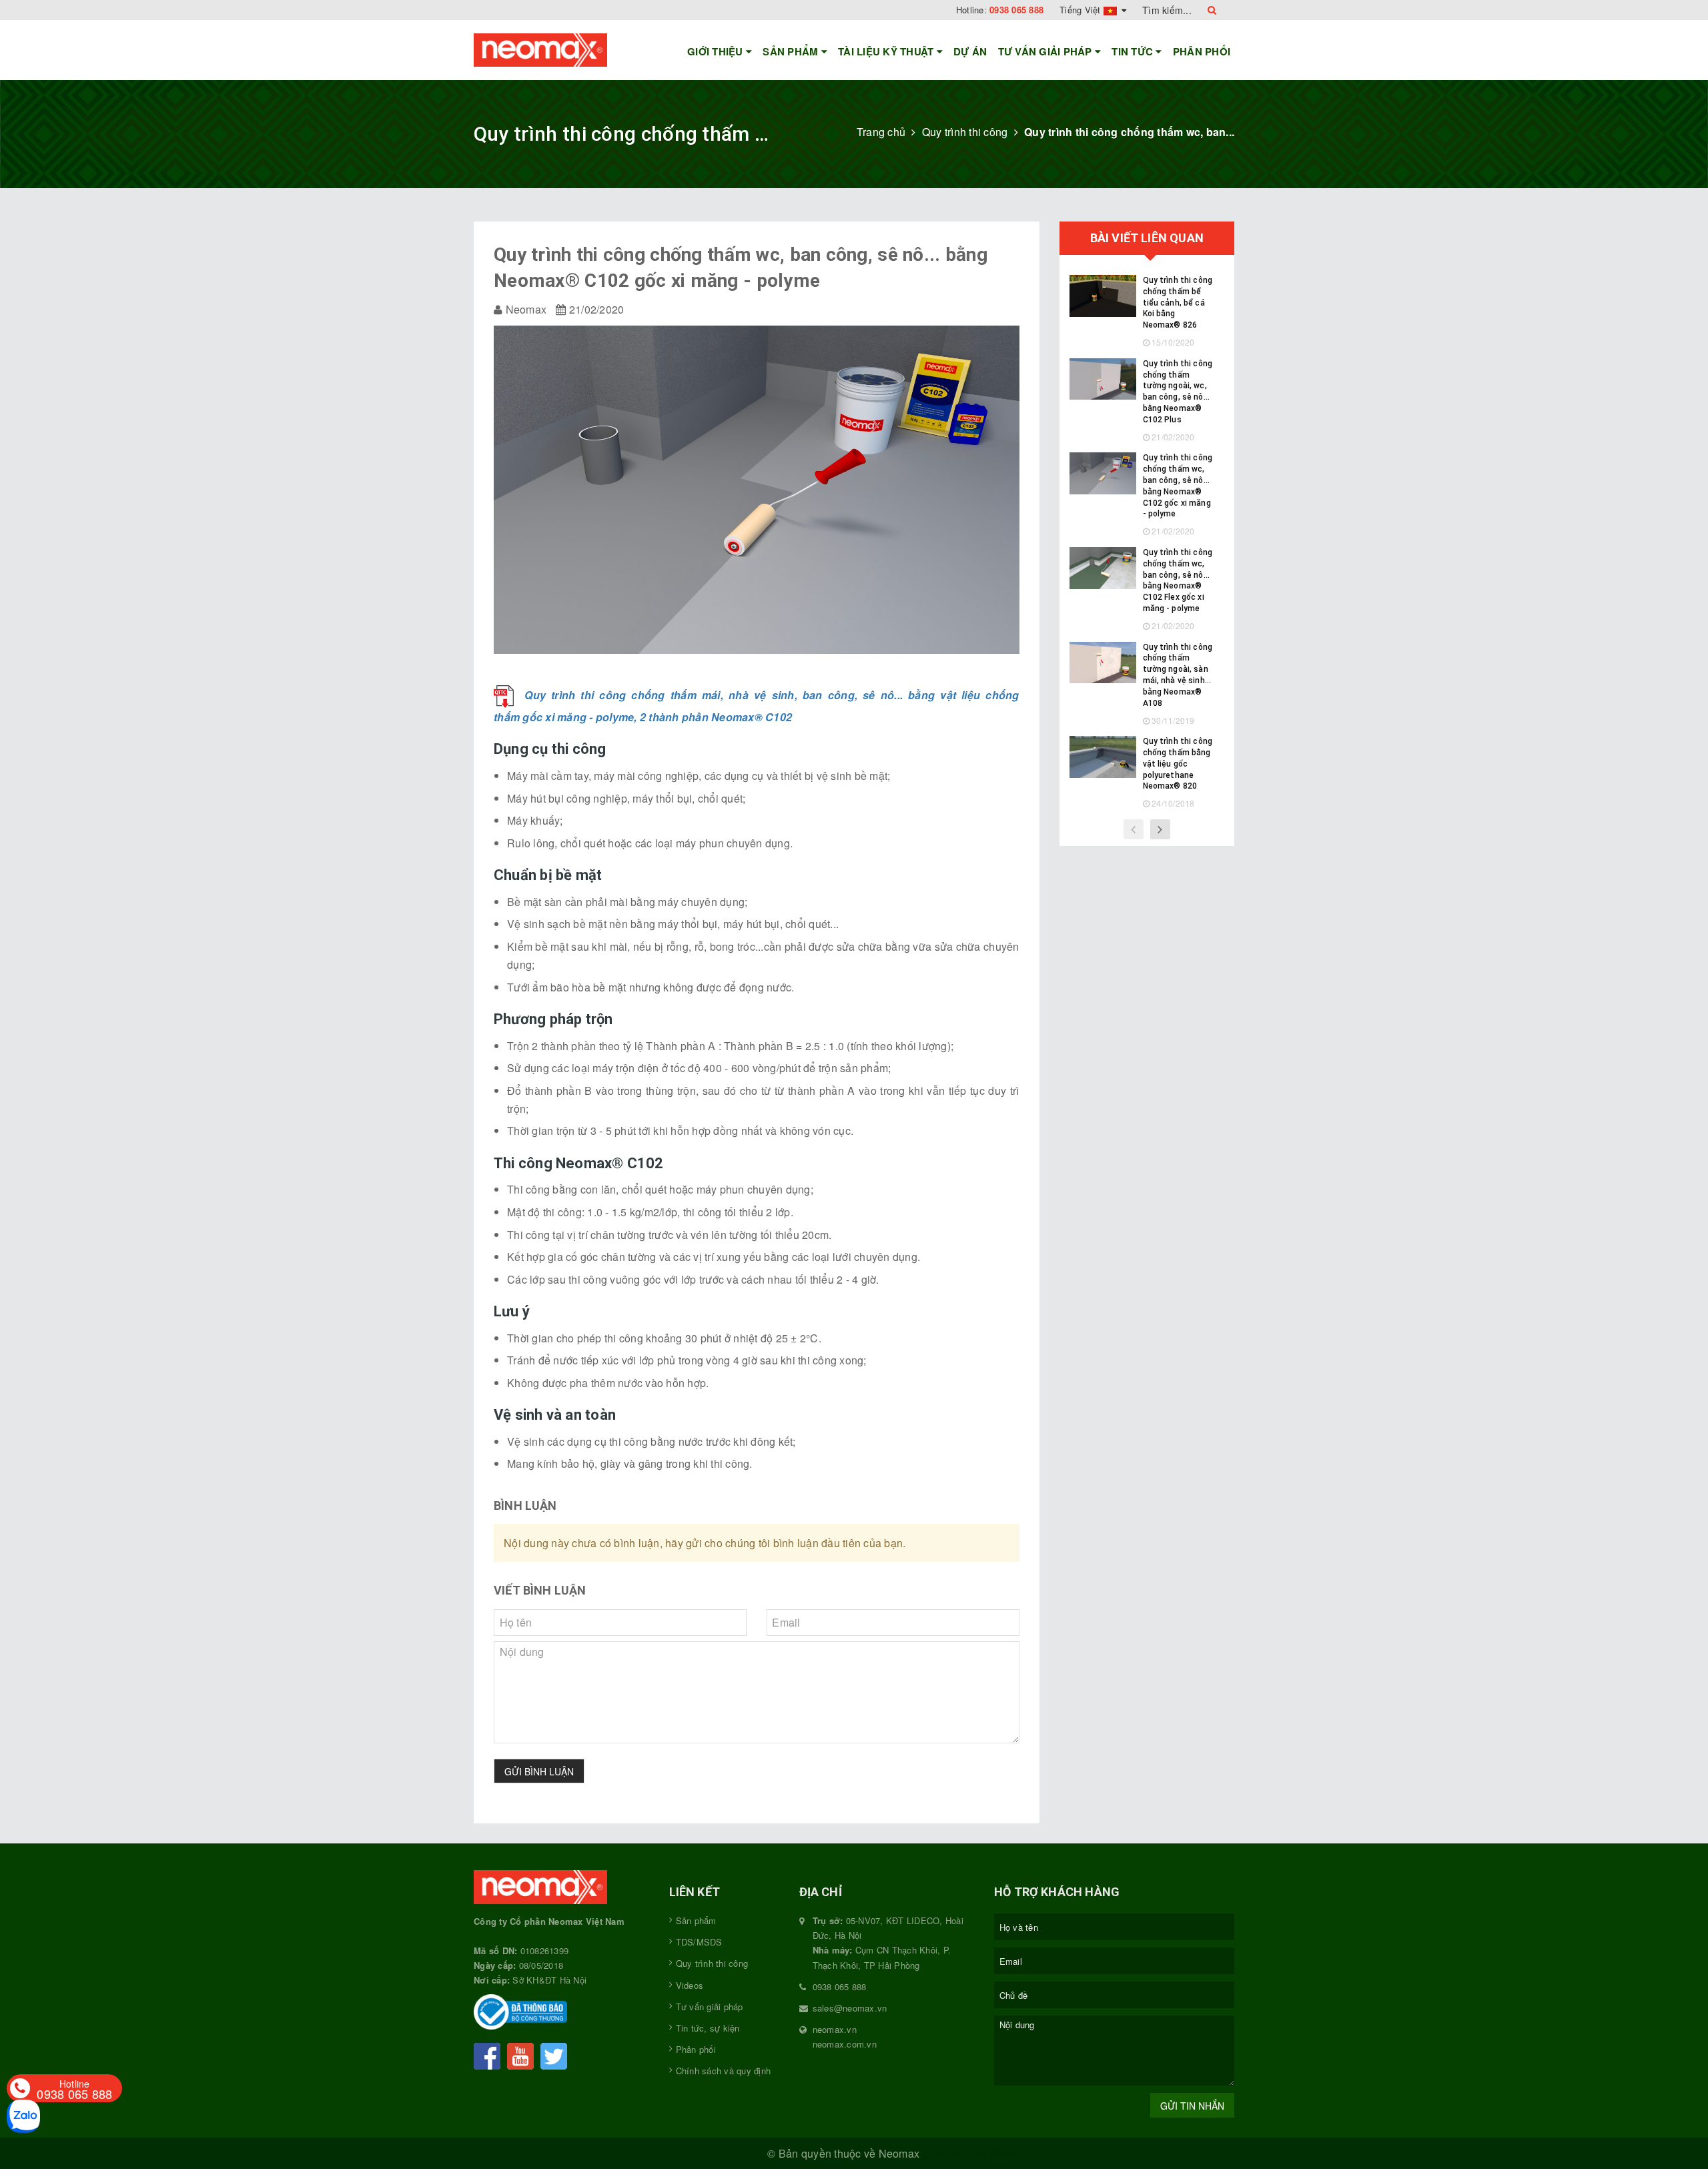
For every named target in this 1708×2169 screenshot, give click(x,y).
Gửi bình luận (539, 1771)
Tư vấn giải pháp (1046, 51)
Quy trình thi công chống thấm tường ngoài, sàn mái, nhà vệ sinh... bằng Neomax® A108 (1178, 675)
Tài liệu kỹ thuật (887, 51)
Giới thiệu (717, 51)
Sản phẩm (792, 51)
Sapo (1004, 2153)
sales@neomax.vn (850, 2008)
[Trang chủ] (561, 50)
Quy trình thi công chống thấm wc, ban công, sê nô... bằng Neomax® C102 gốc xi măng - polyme (1178, 486)
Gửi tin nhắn (1192, 2106)
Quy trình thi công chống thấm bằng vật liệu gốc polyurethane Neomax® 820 (1178, 764)
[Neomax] (561, 1889)
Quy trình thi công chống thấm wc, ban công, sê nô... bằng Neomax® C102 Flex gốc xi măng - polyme (1178, 580)
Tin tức (1134, 51)
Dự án (970, 51)
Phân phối (1202, 51)
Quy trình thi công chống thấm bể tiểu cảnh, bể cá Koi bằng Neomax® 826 (1178, 303)
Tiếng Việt (1082, 10)
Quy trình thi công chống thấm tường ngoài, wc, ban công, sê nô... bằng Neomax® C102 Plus (1178, 392)
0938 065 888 (1016, 10)
